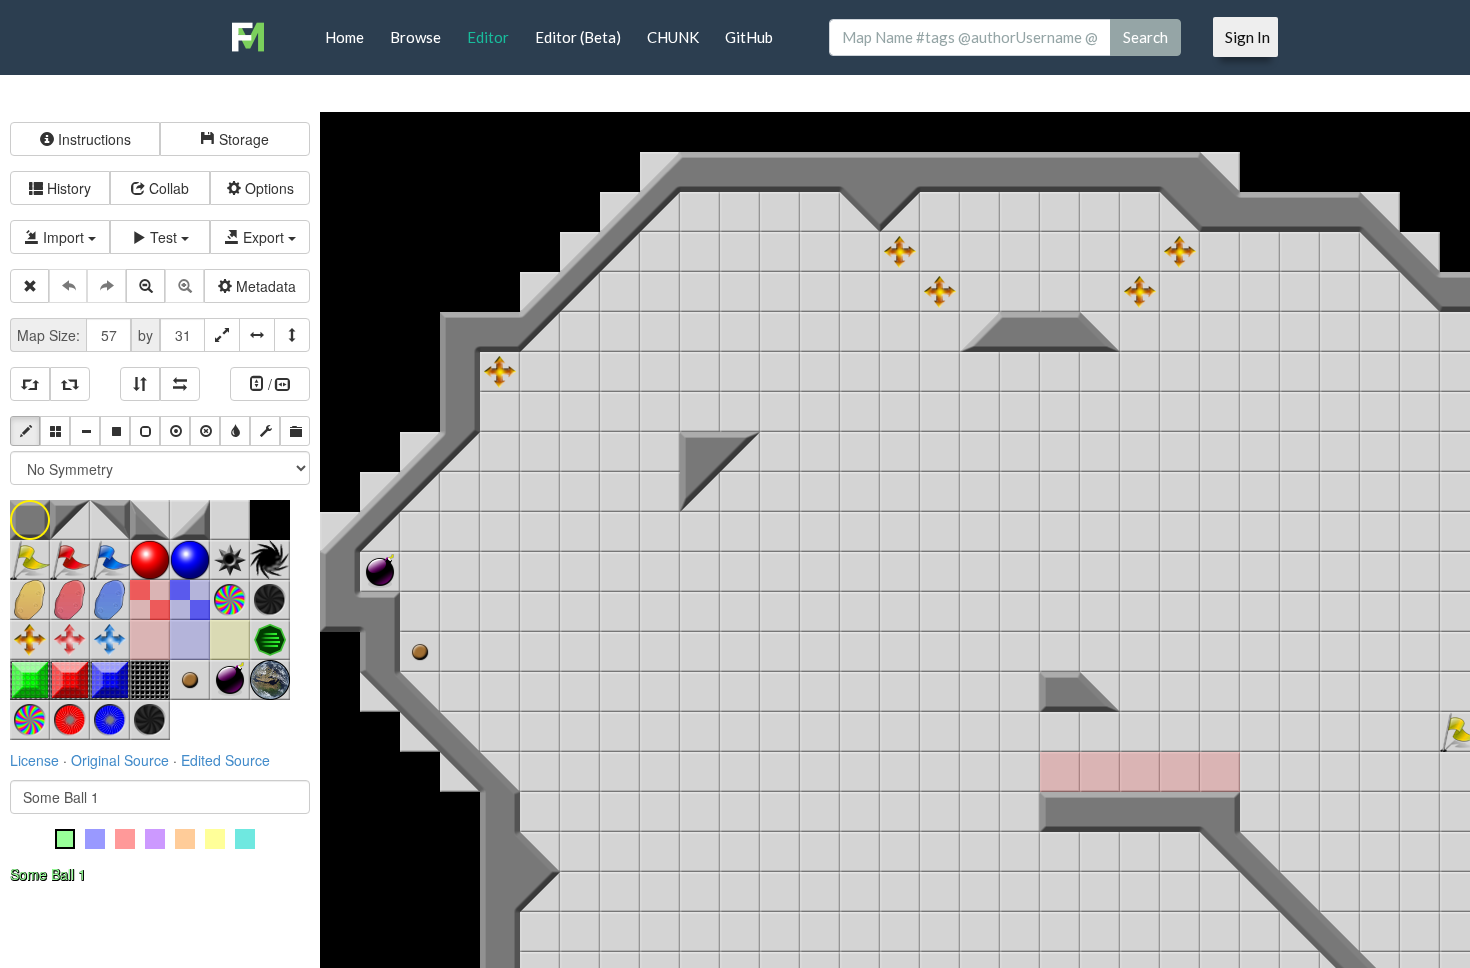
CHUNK (673, 37)
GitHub (749, 37)
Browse (415, 37)
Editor (488, 37)
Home (344, 37)
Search (1145, 37)
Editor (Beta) (578, 37)
